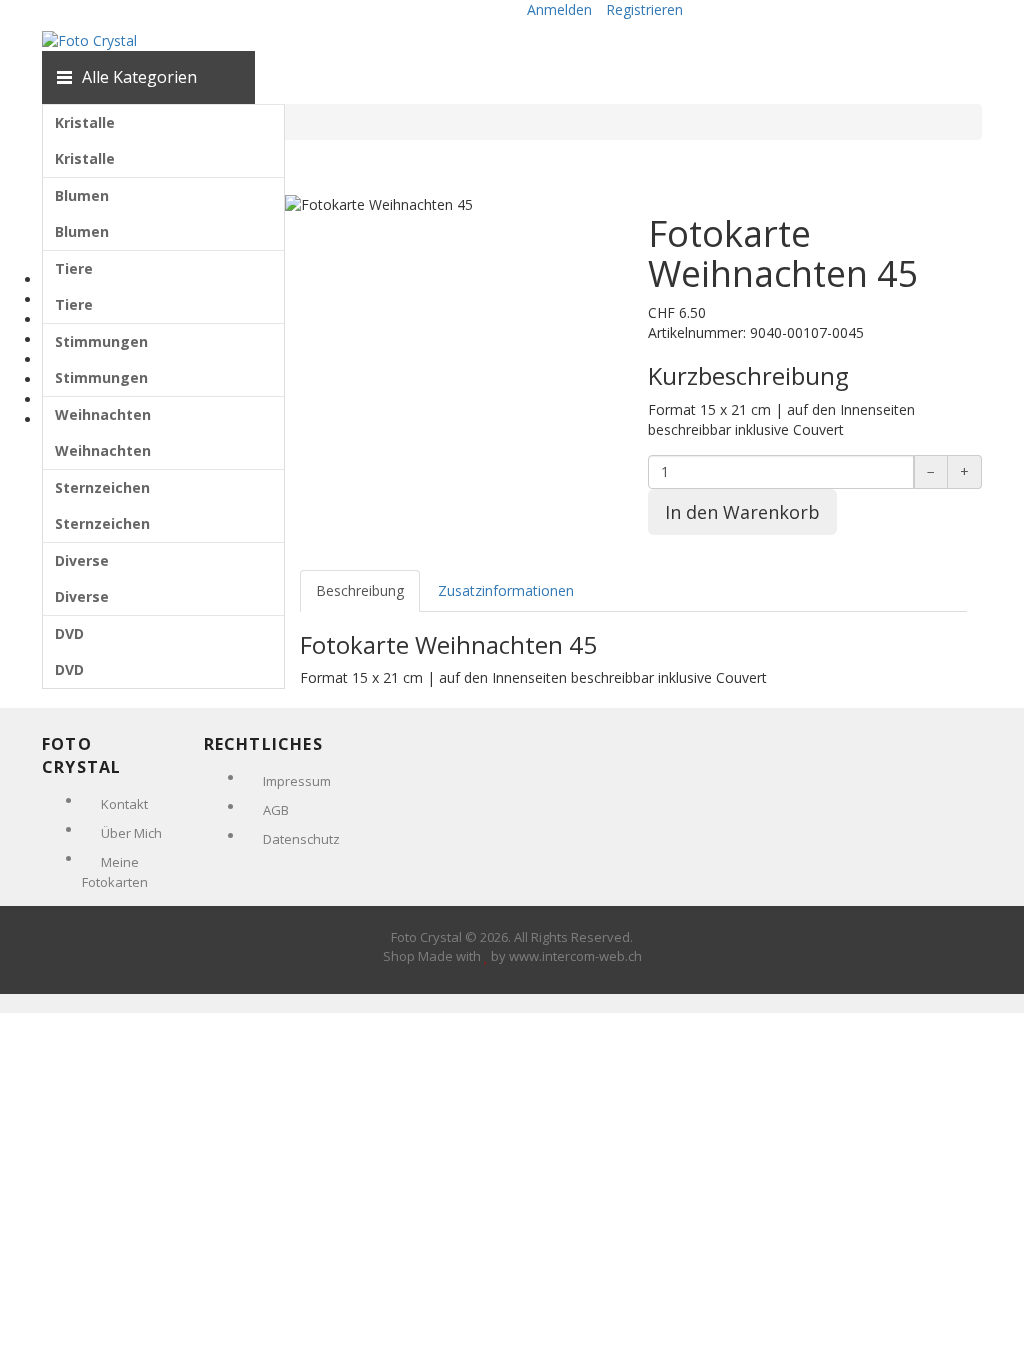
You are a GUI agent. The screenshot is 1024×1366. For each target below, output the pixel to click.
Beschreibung (360, 590)
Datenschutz (301, 839)
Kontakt (124, 804)
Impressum (297, 781)
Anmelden (559, 9)
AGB (276, 810)
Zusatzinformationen (506, 590)
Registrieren (644, 9)
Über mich (131, 833)
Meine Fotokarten (115, 872)
